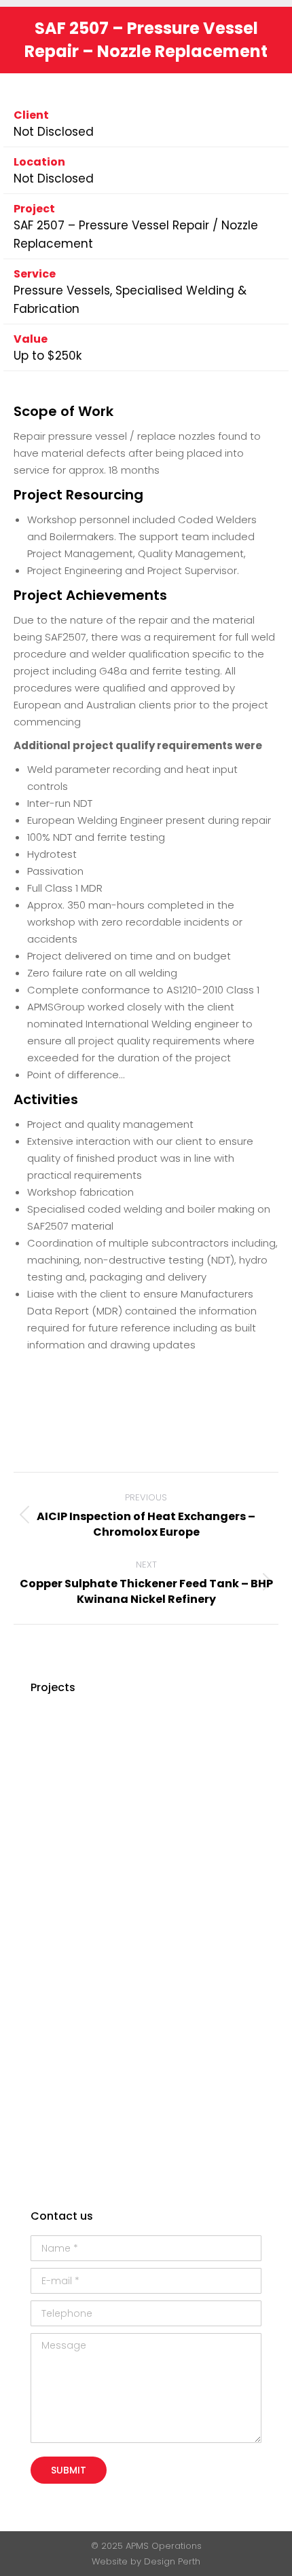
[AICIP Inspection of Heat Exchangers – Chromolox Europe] (214, 2102)
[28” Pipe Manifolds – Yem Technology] (161, 1945)
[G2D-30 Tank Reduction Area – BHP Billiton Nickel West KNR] (109, 1736)
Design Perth (172, 2561)
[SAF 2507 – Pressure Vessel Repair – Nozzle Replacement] (161, 1893)
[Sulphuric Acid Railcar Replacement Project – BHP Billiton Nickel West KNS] (109, 1788)
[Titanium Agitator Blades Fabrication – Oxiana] (57, 1736)
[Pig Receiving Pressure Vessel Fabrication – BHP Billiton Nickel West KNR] (57, 1841)
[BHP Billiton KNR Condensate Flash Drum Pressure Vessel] (109, 2154)
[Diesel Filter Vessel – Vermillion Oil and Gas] (161, 1736)
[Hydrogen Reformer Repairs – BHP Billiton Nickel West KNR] (57, 1945)
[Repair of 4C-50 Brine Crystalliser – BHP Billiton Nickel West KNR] (109, 1841)
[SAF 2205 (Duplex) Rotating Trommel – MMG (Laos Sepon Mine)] (214, 1788)
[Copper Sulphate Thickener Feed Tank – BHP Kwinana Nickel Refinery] (109, 1997)
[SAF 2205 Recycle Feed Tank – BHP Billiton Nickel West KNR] (161, 2050)
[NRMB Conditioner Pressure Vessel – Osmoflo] (161, 2102)
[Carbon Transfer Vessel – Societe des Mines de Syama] (57, 1788)
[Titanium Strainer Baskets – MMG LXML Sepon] (57, 1893)
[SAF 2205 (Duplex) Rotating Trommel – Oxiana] (161, 1997)
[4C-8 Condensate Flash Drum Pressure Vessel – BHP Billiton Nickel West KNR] (214, 1893)
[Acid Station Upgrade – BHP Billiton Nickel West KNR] (109, 2102)
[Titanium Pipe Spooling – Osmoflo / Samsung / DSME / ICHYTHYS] (57, 2102)
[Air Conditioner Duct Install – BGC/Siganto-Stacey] (109, 1945)
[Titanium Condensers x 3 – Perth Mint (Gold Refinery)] (214, 2050)
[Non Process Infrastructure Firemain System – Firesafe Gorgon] (214, 1841)
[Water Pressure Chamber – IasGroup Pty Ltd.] (161, 1788)
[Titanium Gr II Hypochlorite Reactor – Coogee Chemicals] (109, 1893)
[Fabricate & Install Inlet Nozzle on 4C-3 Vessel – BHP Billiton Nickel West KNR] (214, 1945)
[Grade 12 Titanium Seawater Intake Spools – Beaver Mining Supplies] (214, 1736)
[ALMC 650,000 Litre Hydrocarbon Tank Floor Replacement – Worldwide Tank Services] (57, 2154)
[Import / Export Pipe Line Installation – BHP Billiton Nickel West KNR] (109, 2050)
